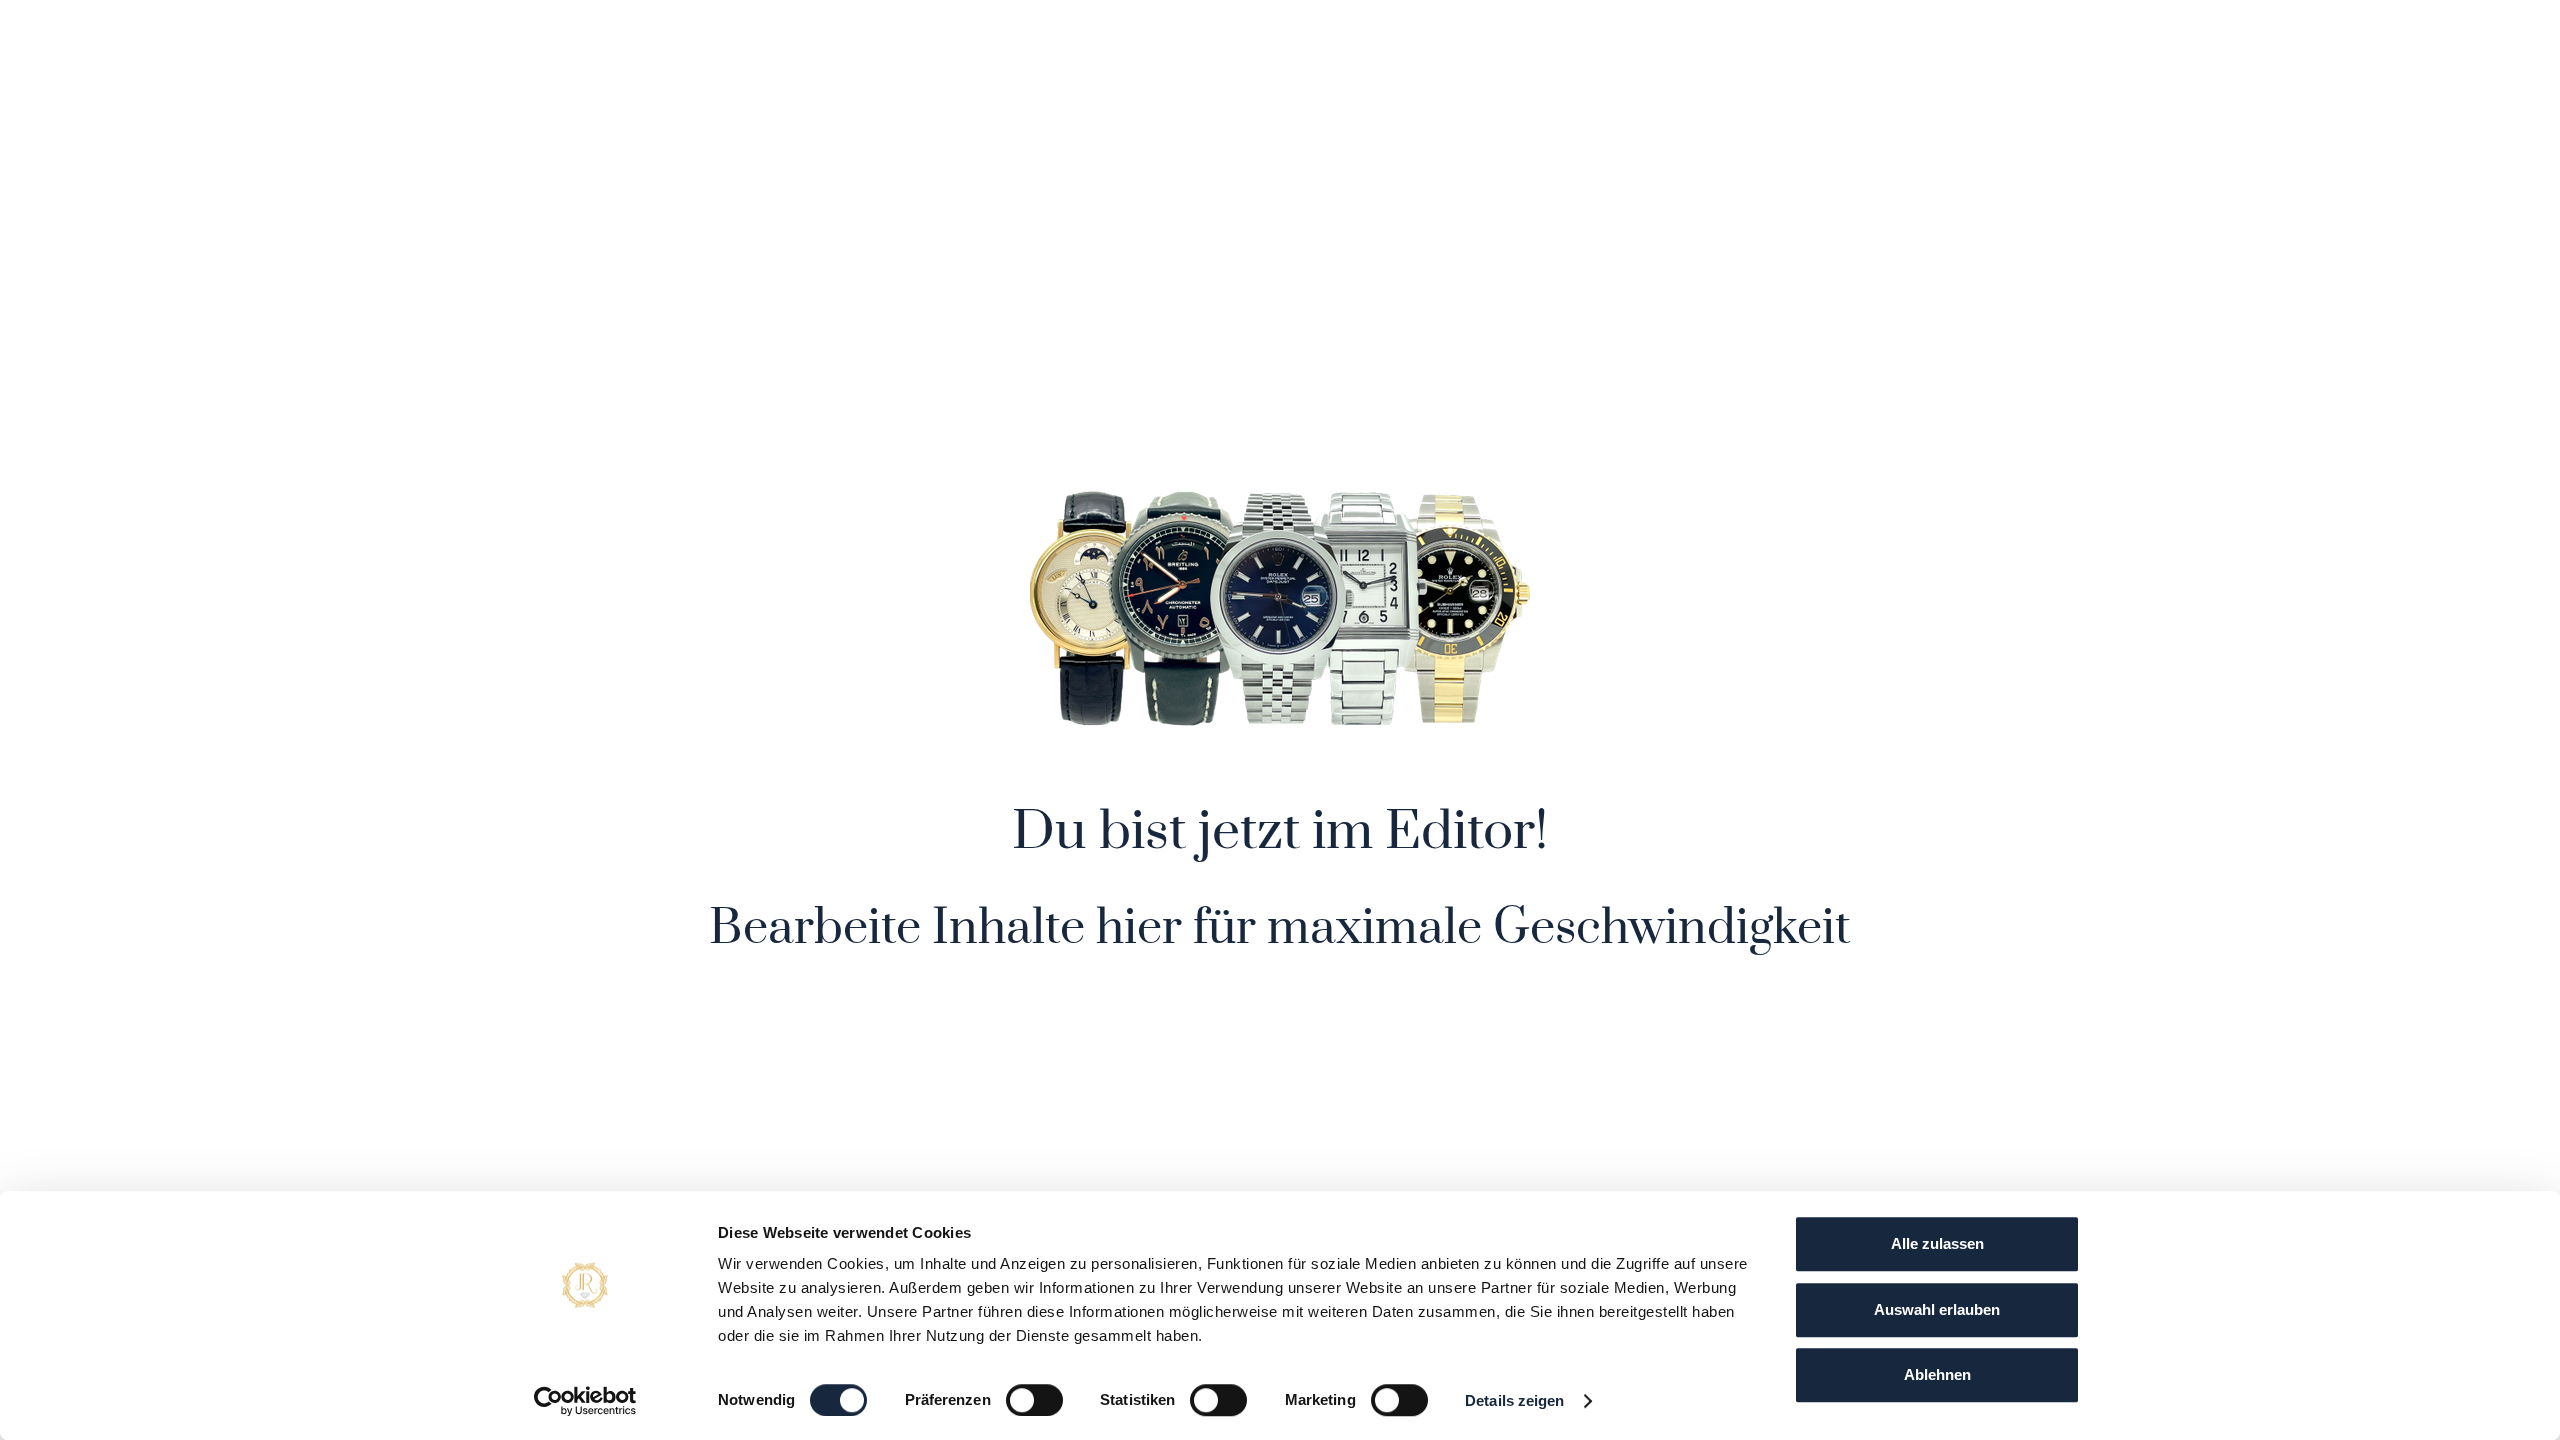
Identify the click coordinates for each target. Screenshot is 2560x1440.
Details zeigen (1514, 1400)
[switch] (1034, 1400)
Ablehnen (1937, 1374)
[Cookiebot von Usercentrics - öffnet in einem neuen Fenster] (585, 1401)
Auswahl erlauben (1937, 1309)
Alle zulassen (1937, 1243)
